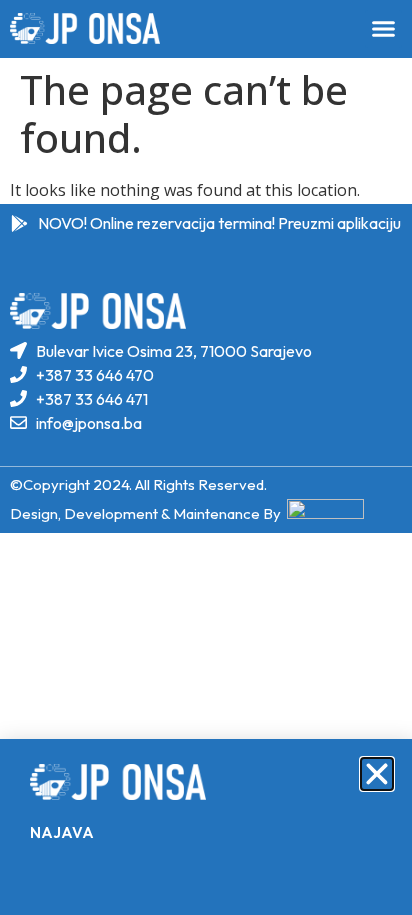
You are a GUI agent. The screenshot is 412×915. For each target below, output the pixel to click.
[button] (377, 774)
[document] (206, 457)
